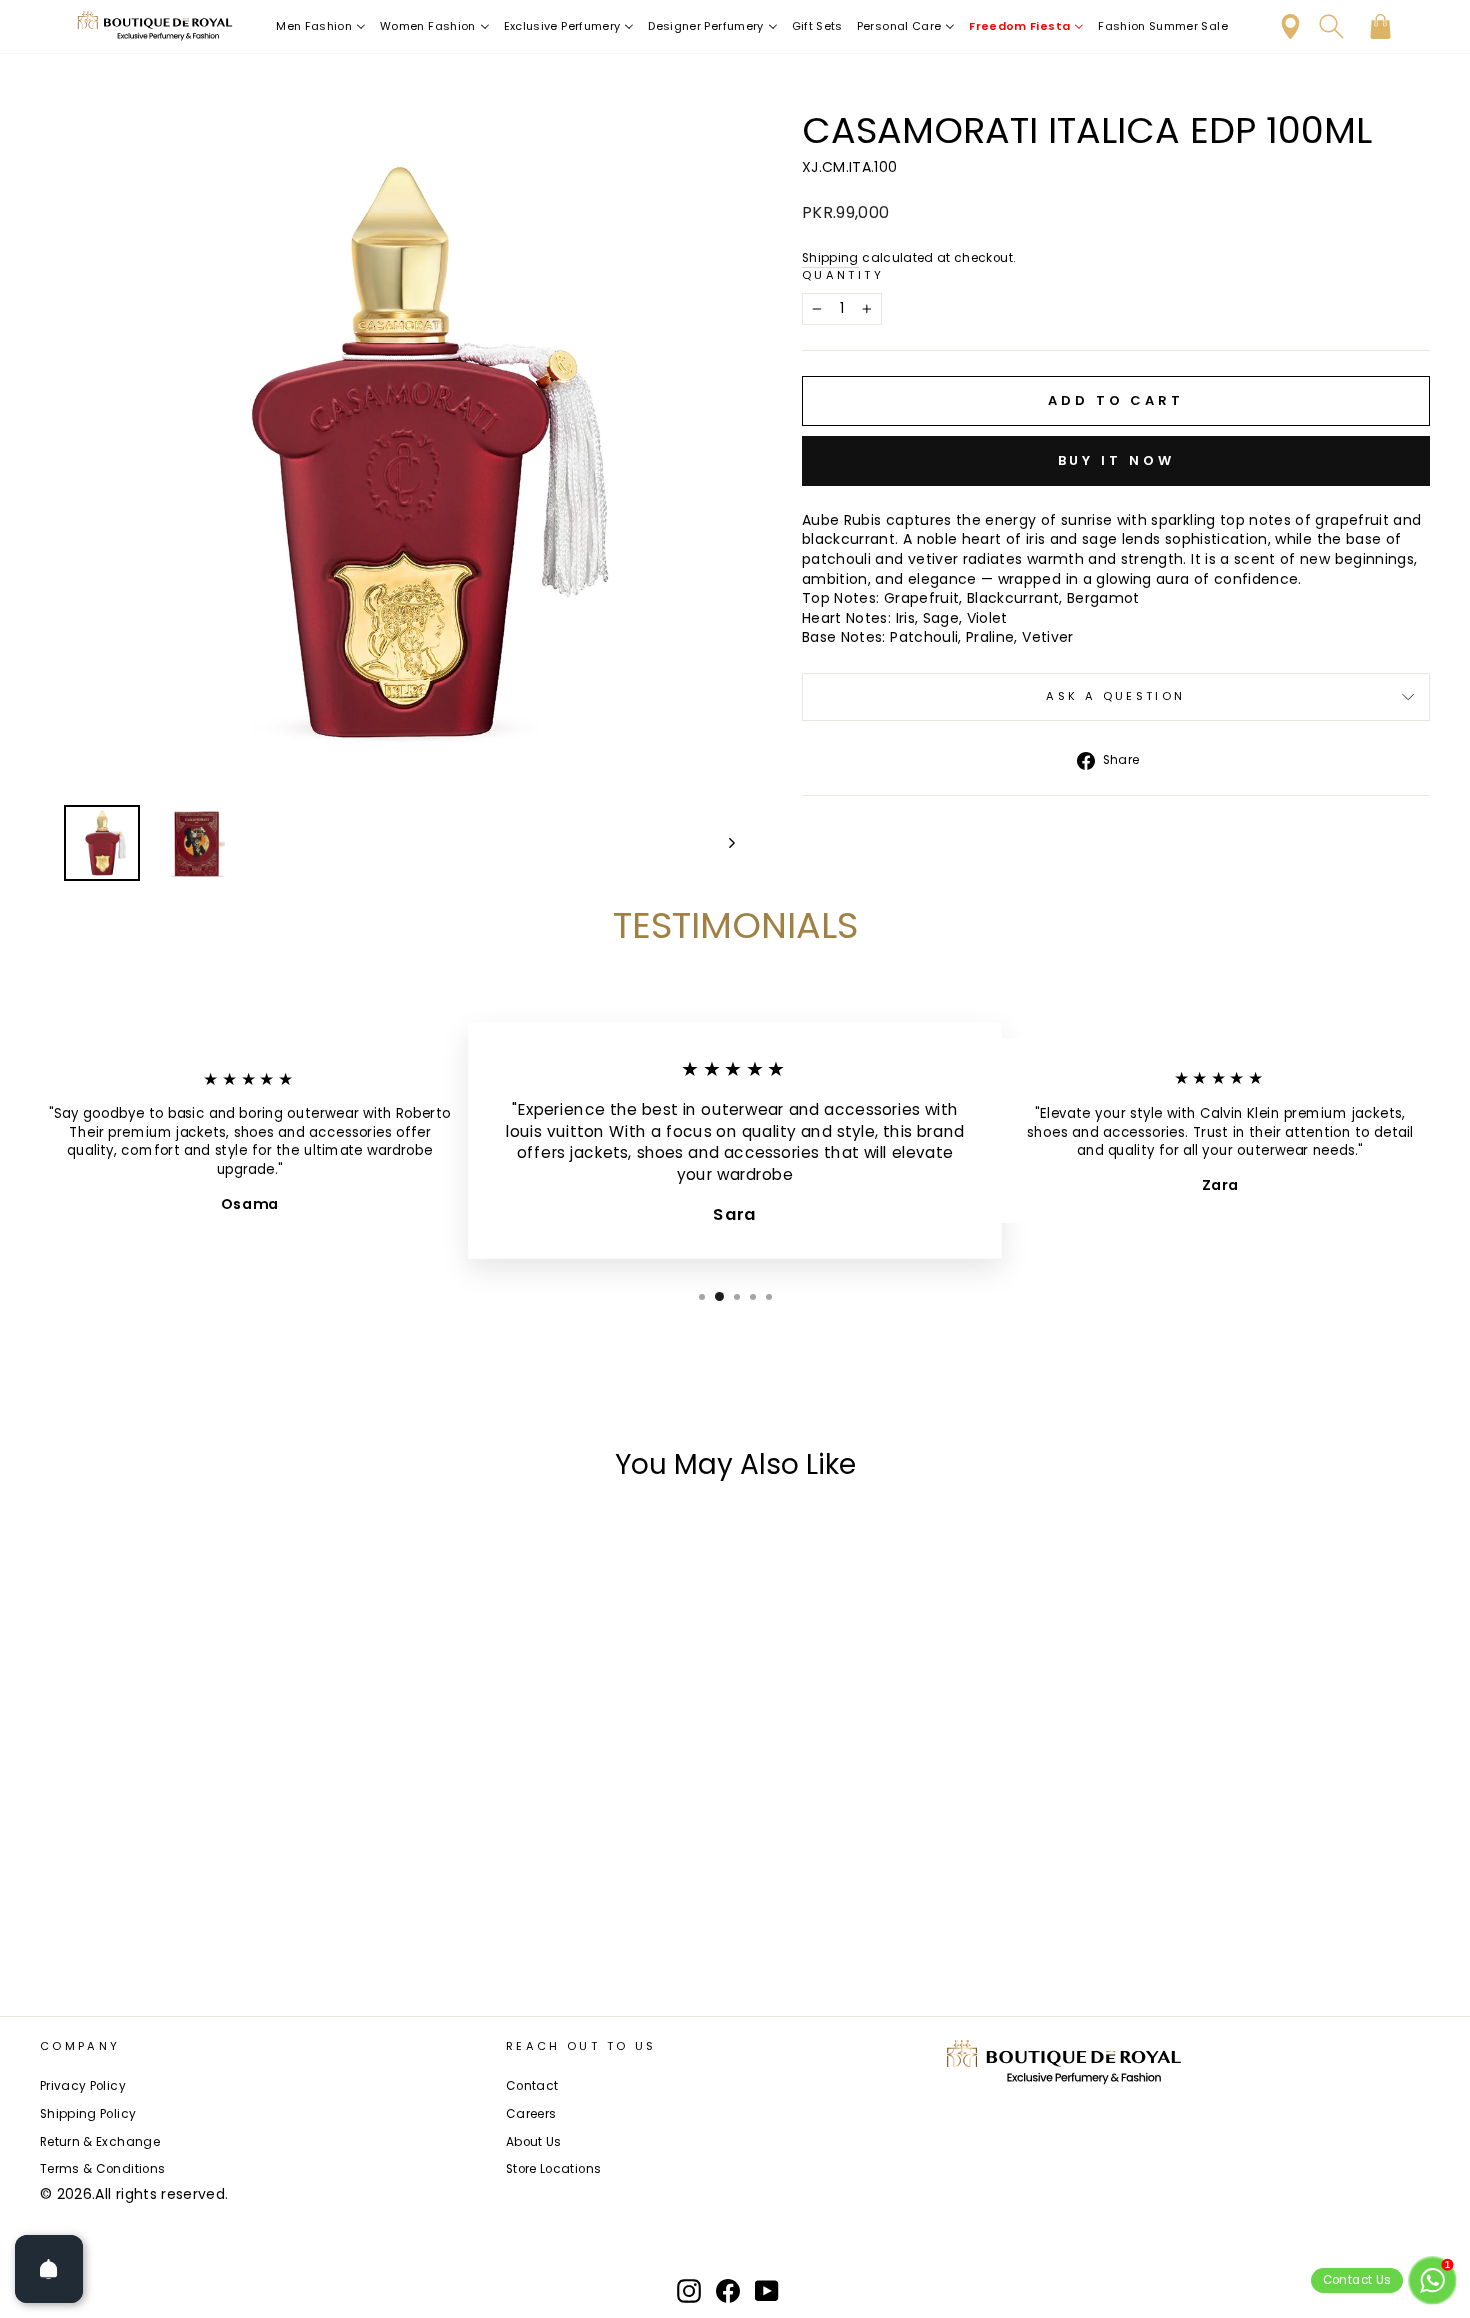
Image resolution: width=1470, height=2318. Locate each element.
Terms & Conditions (102, 2169)
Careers (531, 2114)
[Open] (49, 2269)
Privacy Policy (83, 2086)
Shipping (830, 258)
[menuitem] (321, 26)
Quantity (843, 275)
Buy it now (1116, 460)
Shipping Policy (88, 2114)
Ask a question (1115, 696)
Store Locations (553, 2169)
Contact (532, 2086)
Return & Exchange (100, 2142)
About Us (534, 2142)
